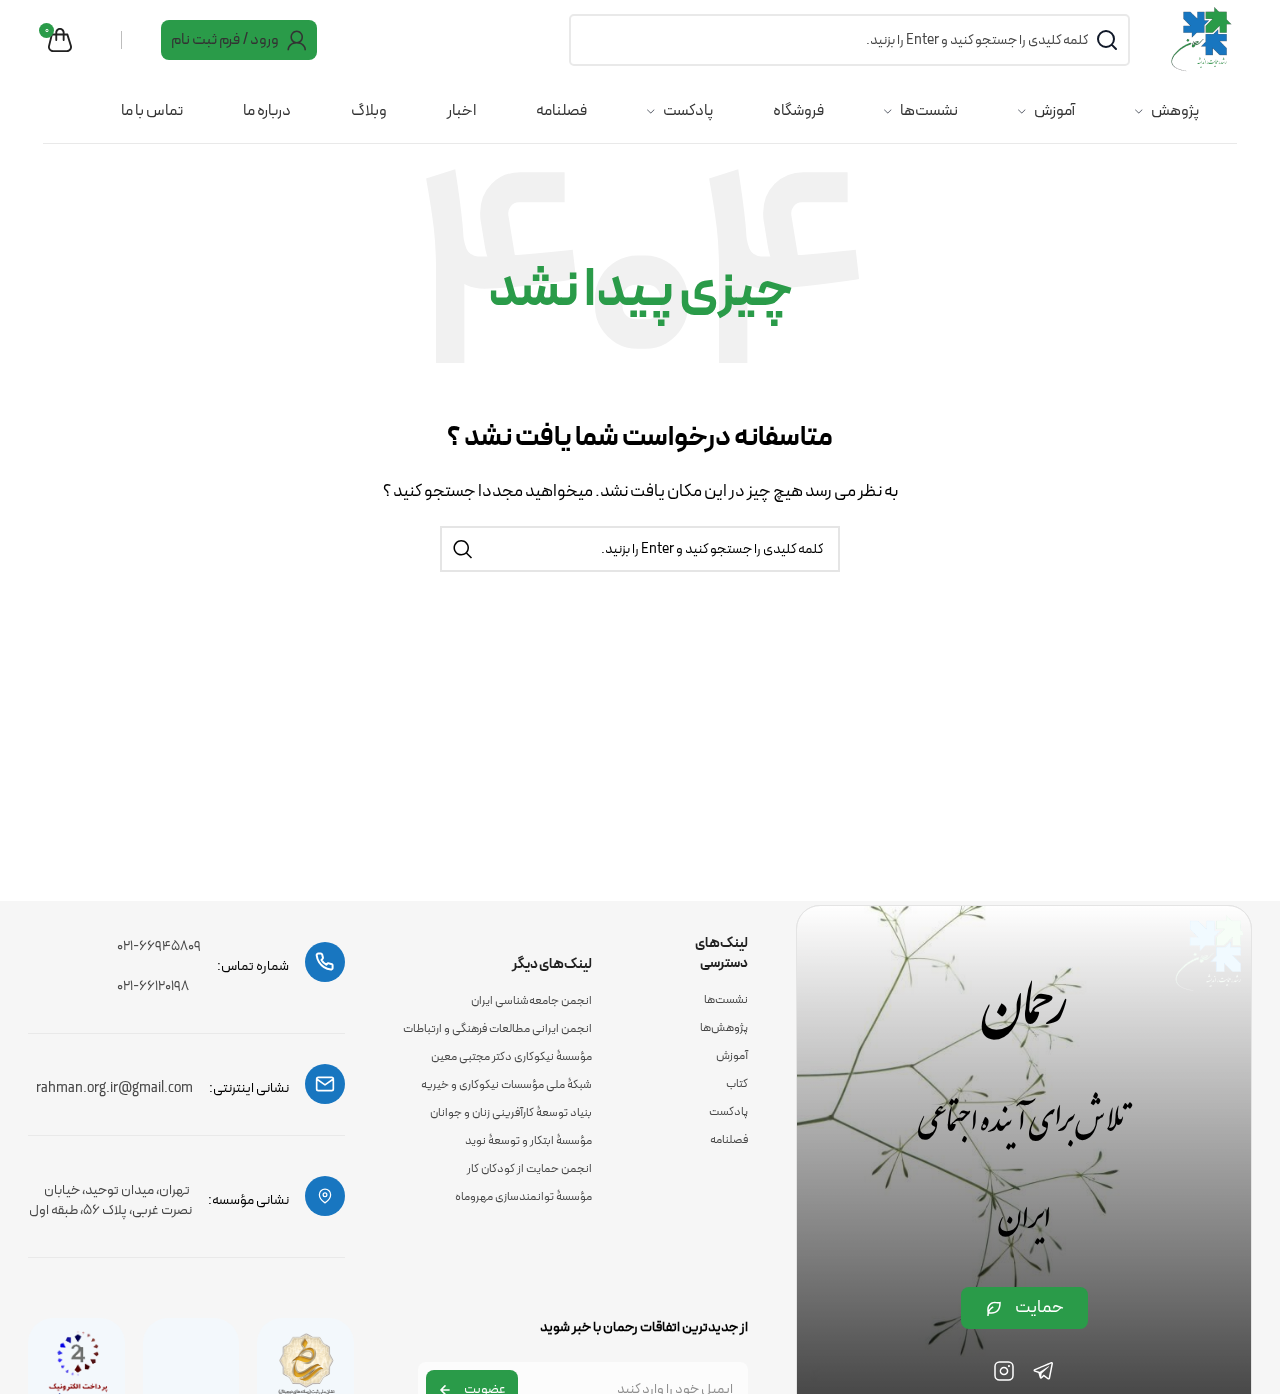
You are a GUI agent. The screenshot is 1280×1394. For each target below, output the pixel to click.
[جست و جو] (463, 549)
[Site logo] (1203, 39)
